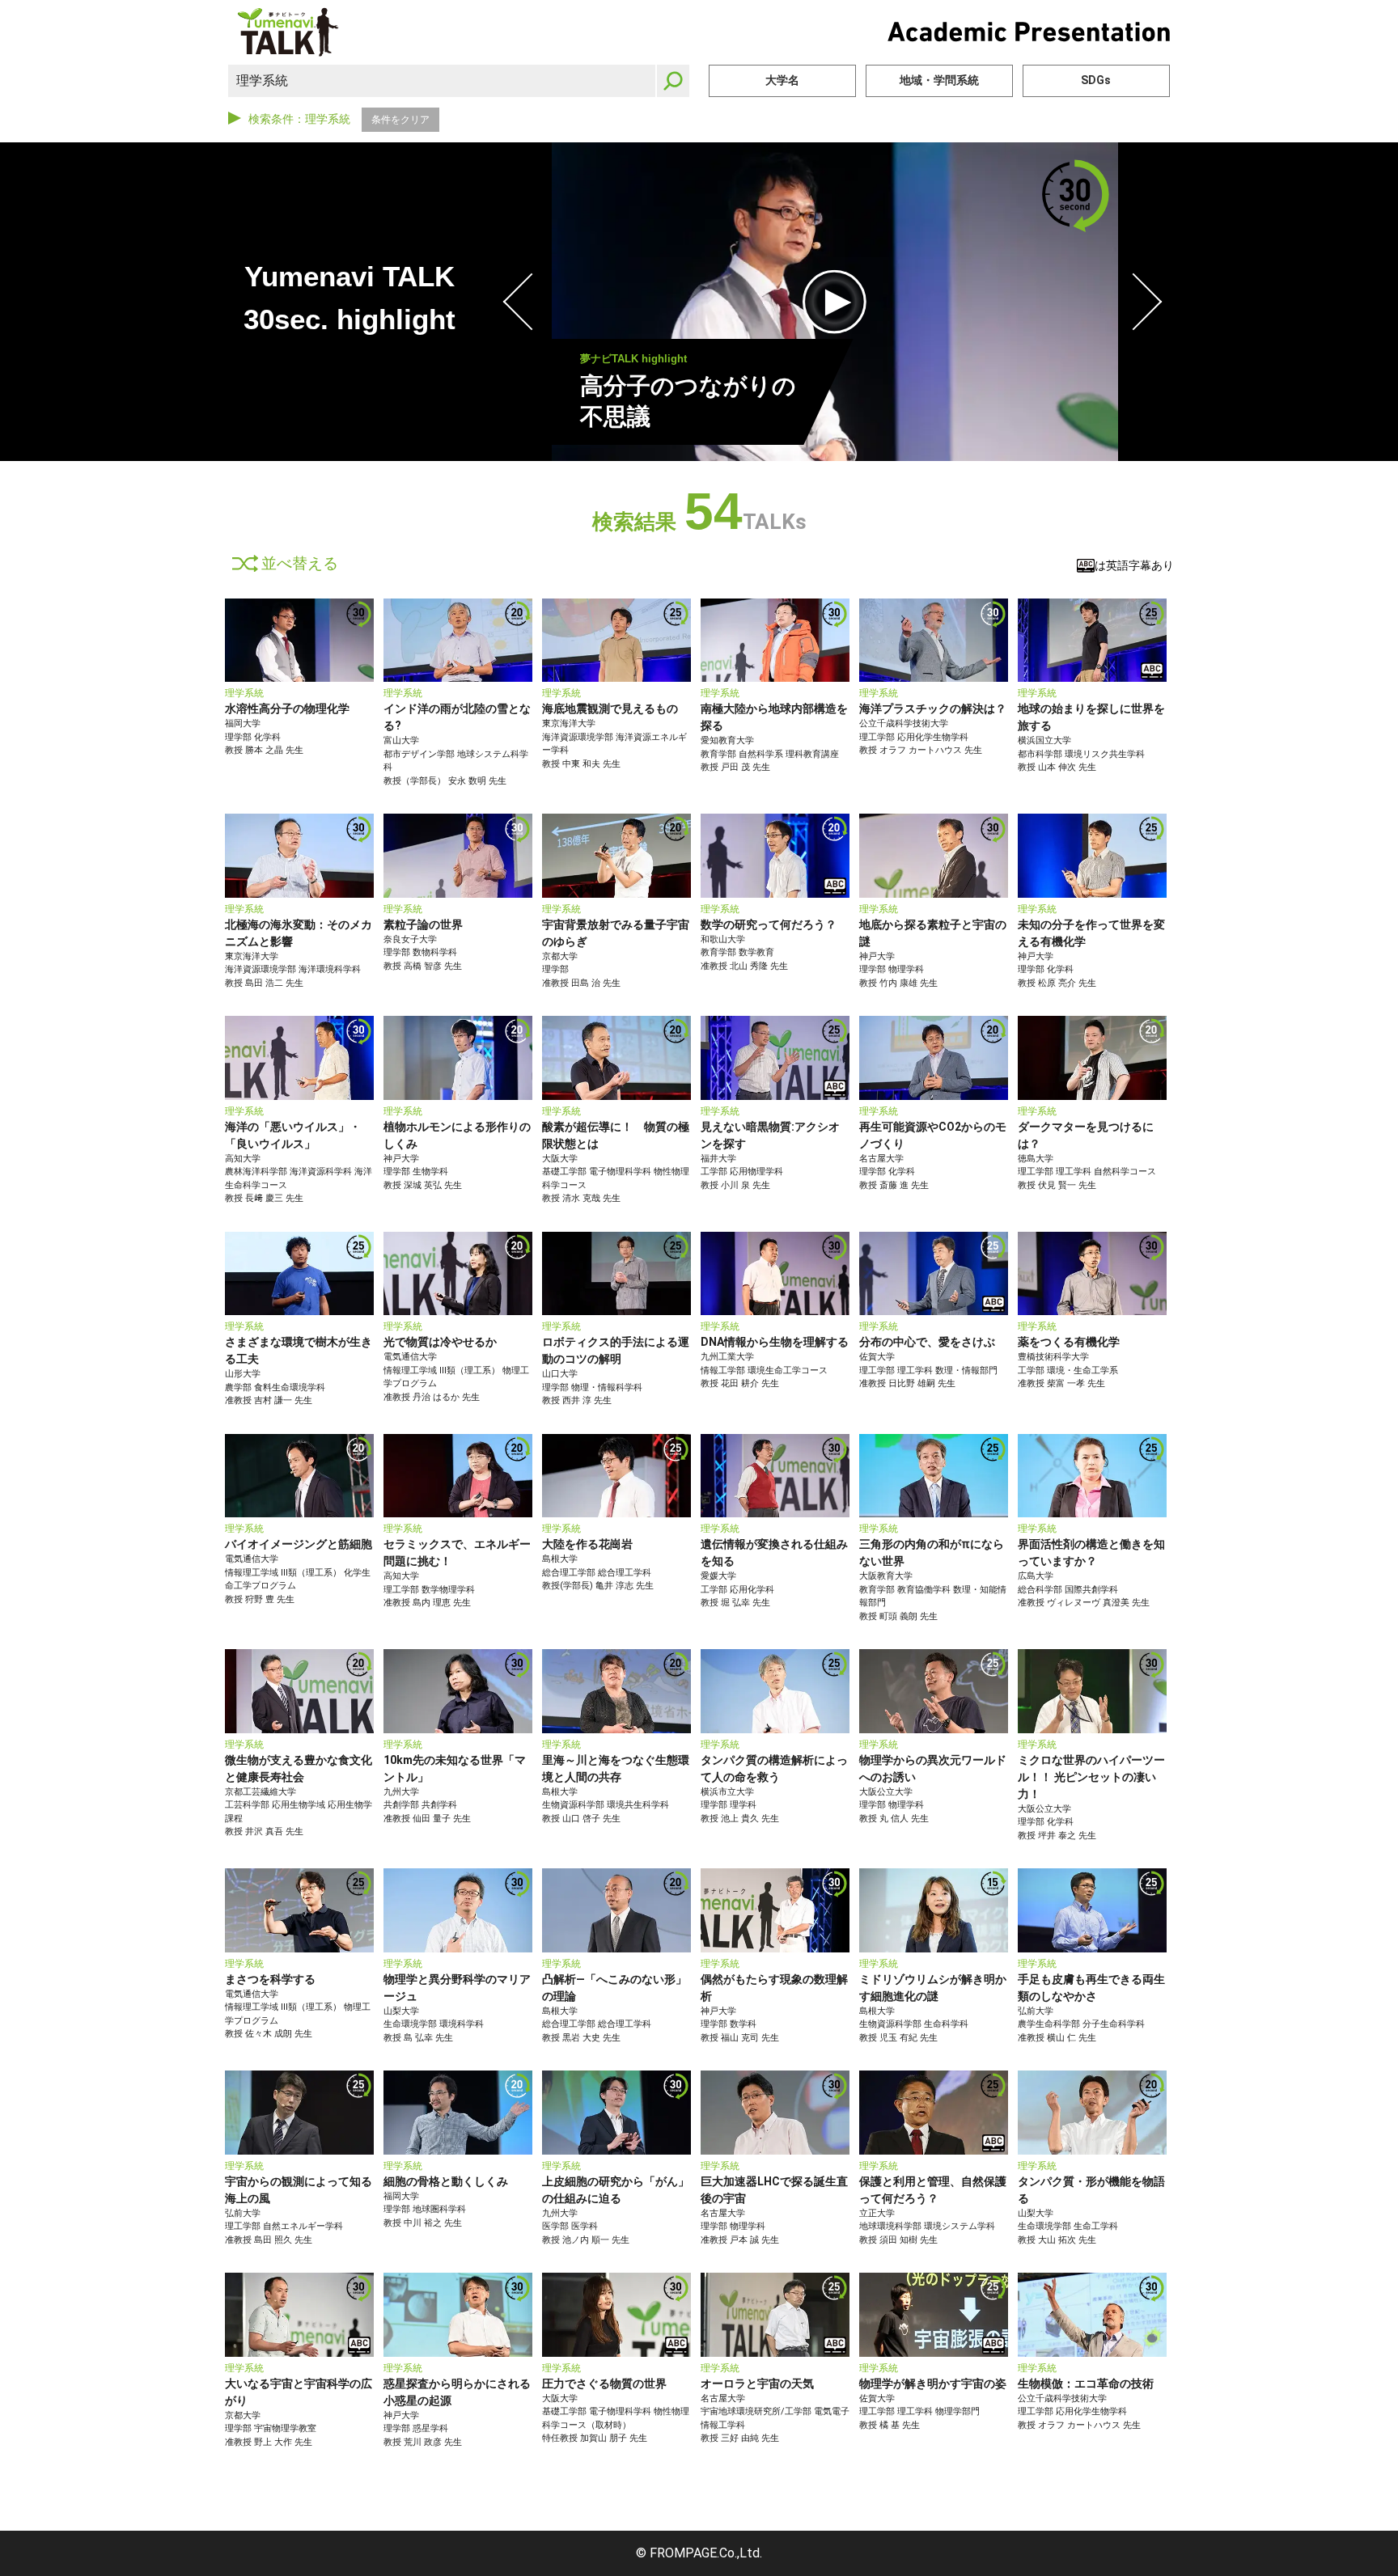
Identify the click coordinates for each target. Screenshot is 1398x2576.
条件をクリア (400, 120)
